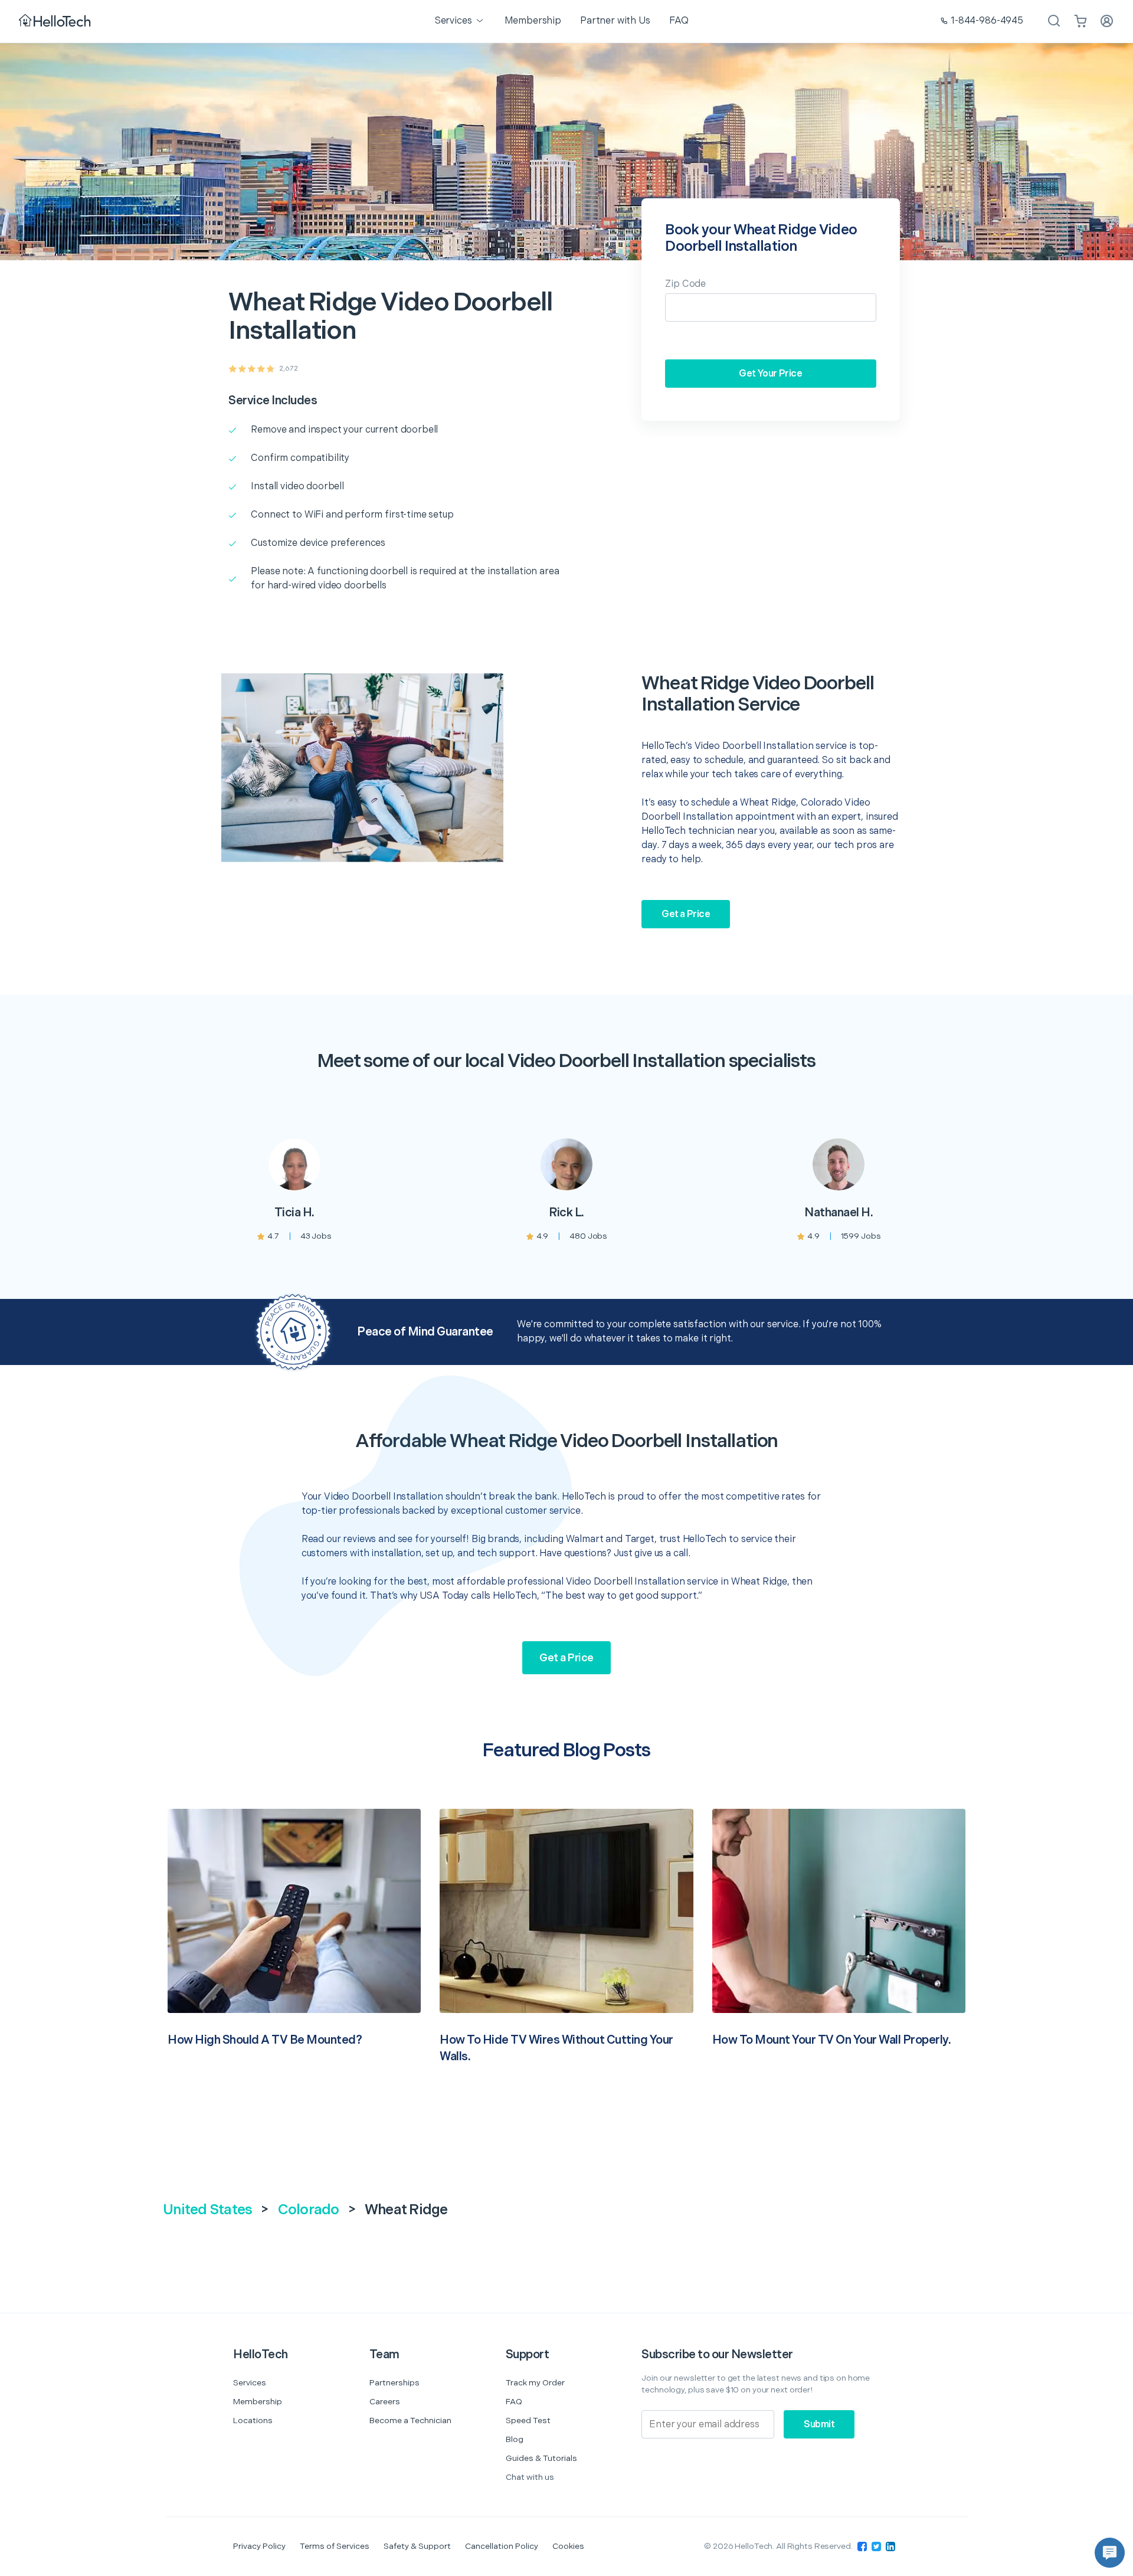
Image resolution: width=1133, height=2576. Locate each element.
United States (207, 2210)
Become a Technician (410, 2420)
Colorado (309, 2210)
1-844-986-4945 (987, 21)
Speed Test (528, 2420)
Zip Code (685, 284)
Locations (253, 2420)
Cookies (568, 2546)
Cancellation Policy (502, 2546)
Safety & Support (417, 2546)
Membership (258, 2402)
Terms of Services (335, 2546)
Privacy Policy (259, 2546)
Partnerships (394, 2383)
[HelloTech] (56, 22)
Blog (515, 2439)
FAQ (514, 2402)
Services (250, 2383)
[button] (1110, 2553)
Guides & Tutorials (541, 2458)
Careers (385, 2402)
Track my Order (535, 2383)
